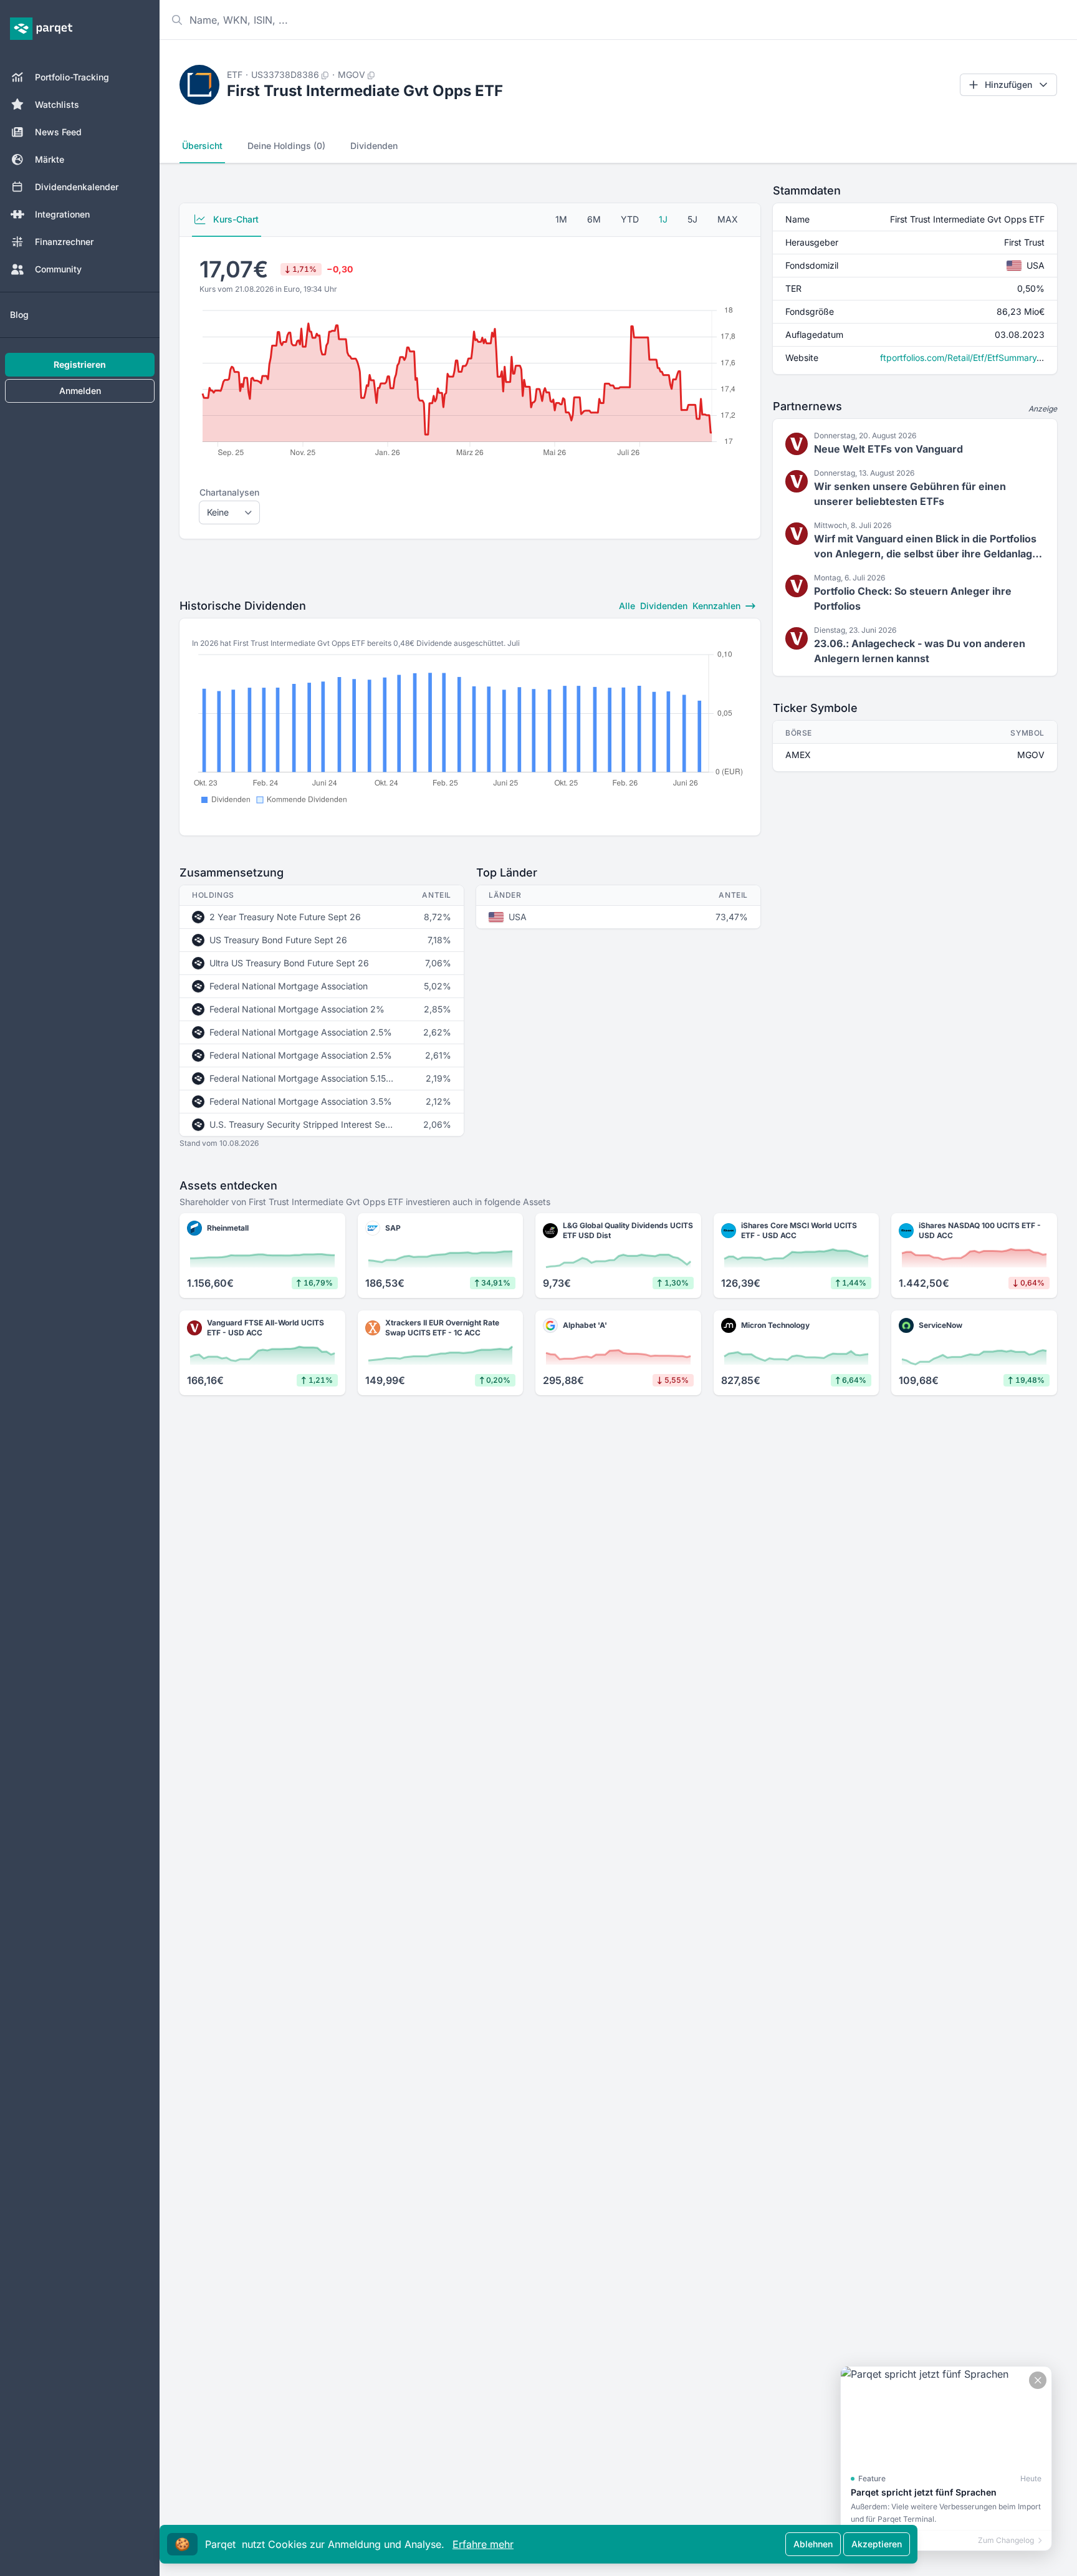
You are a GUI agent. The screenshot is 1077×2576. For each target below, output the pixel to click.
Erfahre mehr (483, 2544)
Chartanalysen (229, 492)
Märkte (50, 159)
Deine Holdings (286, 146)
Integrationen (62, 214)
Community (58, 269)
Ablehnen (813, 2544)
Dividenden (374, 146)
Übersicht (202, 146)
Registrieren (80, 364)
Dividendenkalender (77, 187)
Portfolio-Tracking (72, 77)
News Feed (58, 132)
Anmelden (80, 391)
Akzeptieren (877, 2544)
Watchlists (57, 104)
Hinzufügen (1008, 84)
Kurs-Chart (235, 219)
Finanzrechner (64, 242)
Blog (19, 315)
